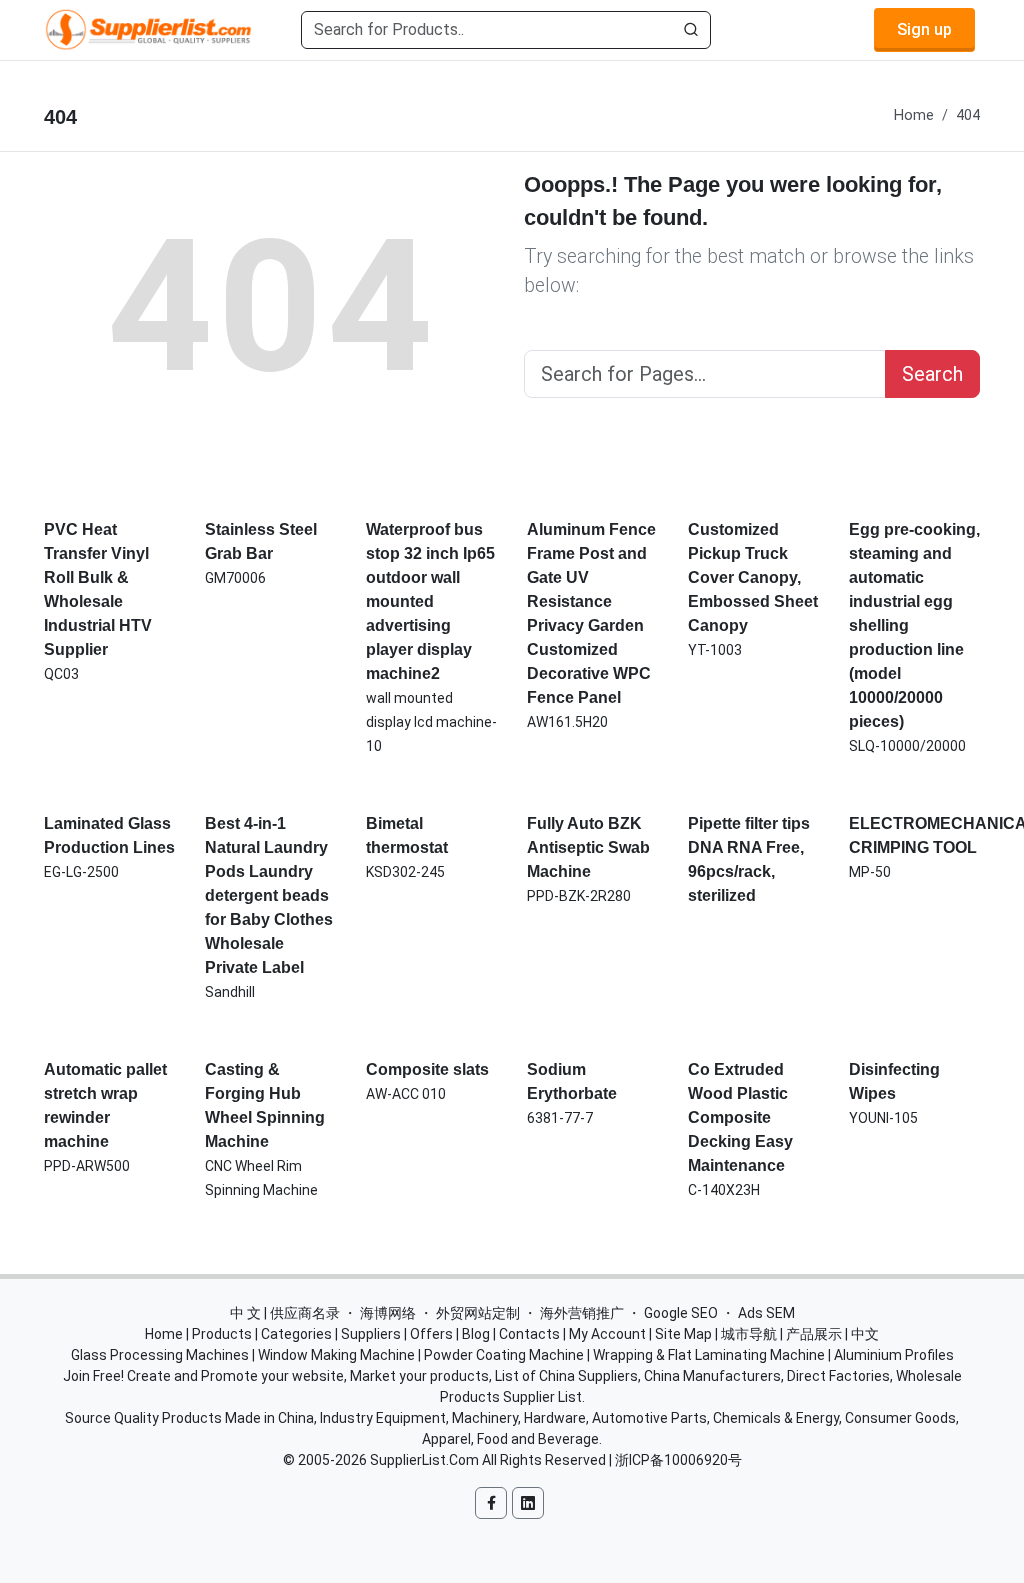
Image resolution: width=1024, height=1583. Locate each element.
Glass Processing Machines (160, 1355)
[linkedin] (528, 1503)
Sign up (924, 29)
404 (968, 115)
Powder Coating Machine (504, 1355)
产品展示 (814, 1334)
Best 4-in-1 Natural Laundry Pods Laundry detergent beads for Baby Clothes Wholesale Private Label (269, 895)
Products (222, 1334)
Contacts (529, 1334)
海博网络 (388, 1313)
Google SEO (681, 1313)
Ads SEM (766, 1313)
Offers (431, 1334)
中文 (865, 1334)
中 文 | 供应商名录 (285, 1313)
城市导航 (749, 1334)
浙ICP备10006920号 (678, 1460)
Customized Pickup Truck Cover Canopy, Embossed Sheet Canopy (753, 577)
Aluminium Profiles (894, 1355)
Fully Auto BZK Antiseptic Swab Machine (588, 847)
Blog (476, 1334)
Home (914, 115)
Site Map (683, 1334)
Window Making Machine (336, 1355)
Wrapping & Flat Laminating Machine (709, 1355)
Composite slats (427, 1069)
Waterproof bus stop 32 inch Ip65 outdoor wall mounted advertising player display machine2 (430, 601)
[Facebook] (491, 1503)
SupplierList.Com (424, 1460)
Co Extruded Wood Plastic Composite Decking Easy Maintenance (740, 1117)
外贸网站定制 (478, 1313)
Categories (296, 1334)
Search (932, 374)
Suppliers (371, 1334)
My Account (607, 1334)
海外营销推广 (582, 1313)
